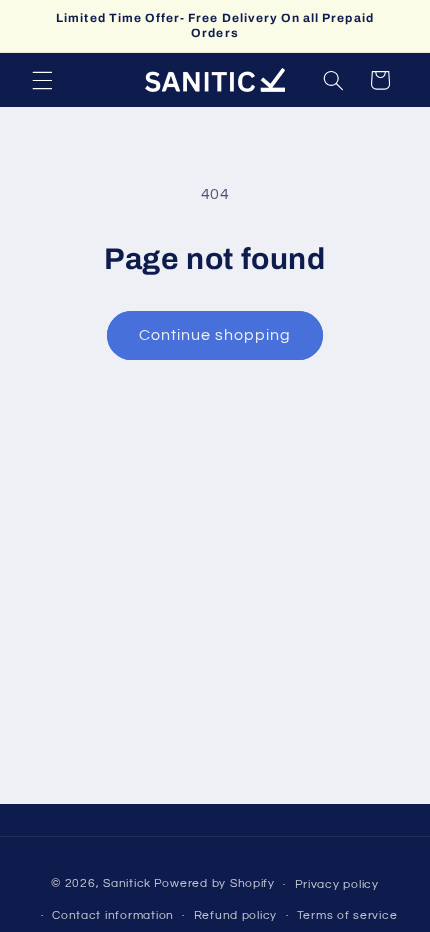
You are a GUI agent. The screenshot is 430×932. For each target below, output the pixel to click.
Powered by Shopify (214, 884)
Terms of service (347, 915)
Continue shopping (215, 335)
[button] (42, 80)
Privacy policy (337, 884)
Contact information (113, 915)
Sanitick (127, 884)
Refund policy (236, 915)
